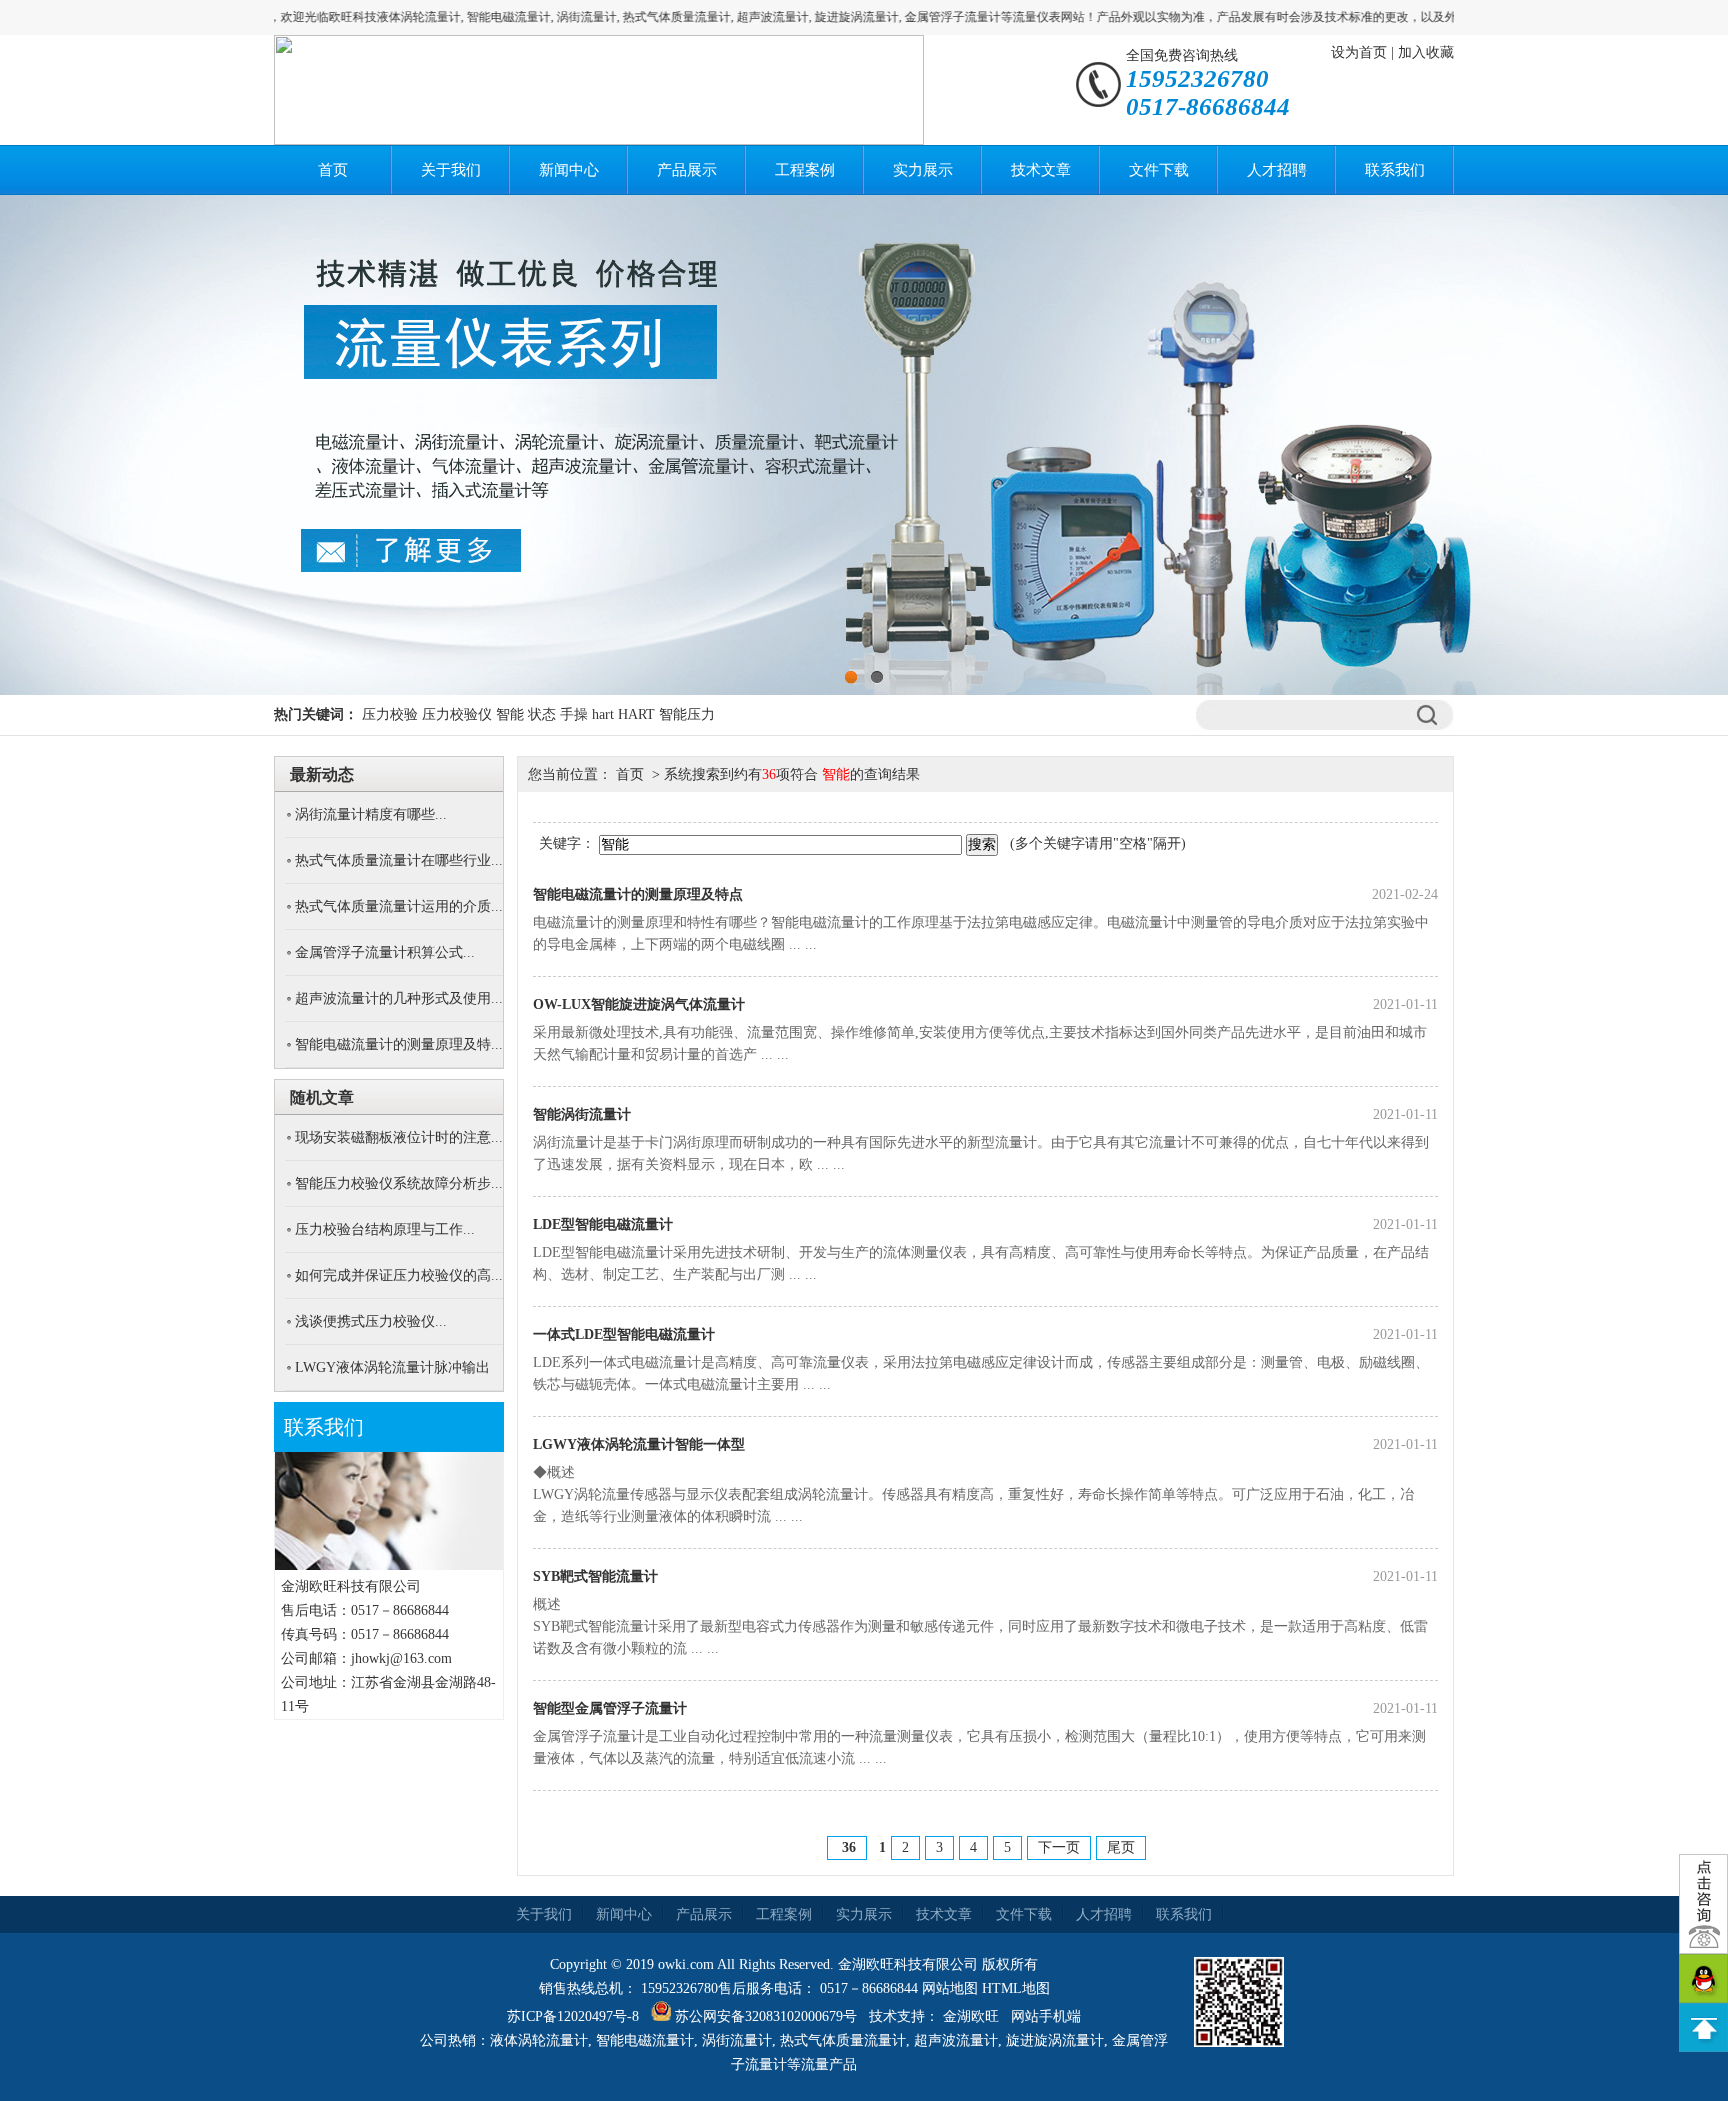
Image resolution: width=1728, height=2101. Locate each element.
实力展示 (923, 170)
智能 (510, 714)
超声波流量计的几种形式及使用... (399, 998)
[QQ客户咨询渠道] (1703, 1978)
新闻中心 (569, 170)
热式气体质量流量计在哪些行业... (399, 860)
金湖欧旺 (971, 2016)
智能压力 (687, 714)
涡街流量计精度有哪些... (371, 814)
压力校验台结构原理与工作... (385, 1229)
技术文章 (1041, 170)
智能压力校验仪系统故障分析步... (399, 1183)
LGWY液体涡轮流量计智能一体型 (639, 1444)
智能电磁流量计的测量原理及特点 (638, 894)
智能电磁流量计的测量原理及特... (399, 1044)
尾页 (1121, 1847)
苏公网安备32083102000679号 (766, 2016)
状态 (542, 714)
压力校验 (390, 714)
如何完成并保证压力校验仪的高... (399, 1275)
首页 (333, 170)
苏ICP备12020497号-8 (573, 2016)
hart (603, 714)
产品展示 (687, 170)
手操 (574, 714)
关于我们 (451, 170)
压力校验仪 (457, 714)
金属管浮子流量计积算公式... (385, 952)
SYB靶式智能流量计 (595, 1576)
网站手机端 (1046, 2016)
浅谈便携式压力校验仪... (371, 1321)
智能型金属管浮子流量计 (610, 1708)
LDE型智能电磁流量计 (603, 1224)
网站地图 (950, 1988)
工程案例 (805, 170)
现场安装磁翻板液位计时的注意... (399, 1137)
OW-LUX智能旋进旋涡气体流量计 (639, 1004)
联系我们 (1395, 170)
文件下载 (1159, 170)
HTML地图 (1016, 1988)
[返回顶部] (1703, 2027)
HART (636, 714)
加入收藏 (1426, 52)
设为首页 (1359, 52)
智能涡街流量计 (582, 1114)
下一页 (1059, 1847)
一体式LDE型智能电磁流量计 (624, 1334)
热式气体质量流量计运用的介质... (399, 906)
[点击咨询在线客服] (1703, 1904)
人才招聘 (1277, 170)
